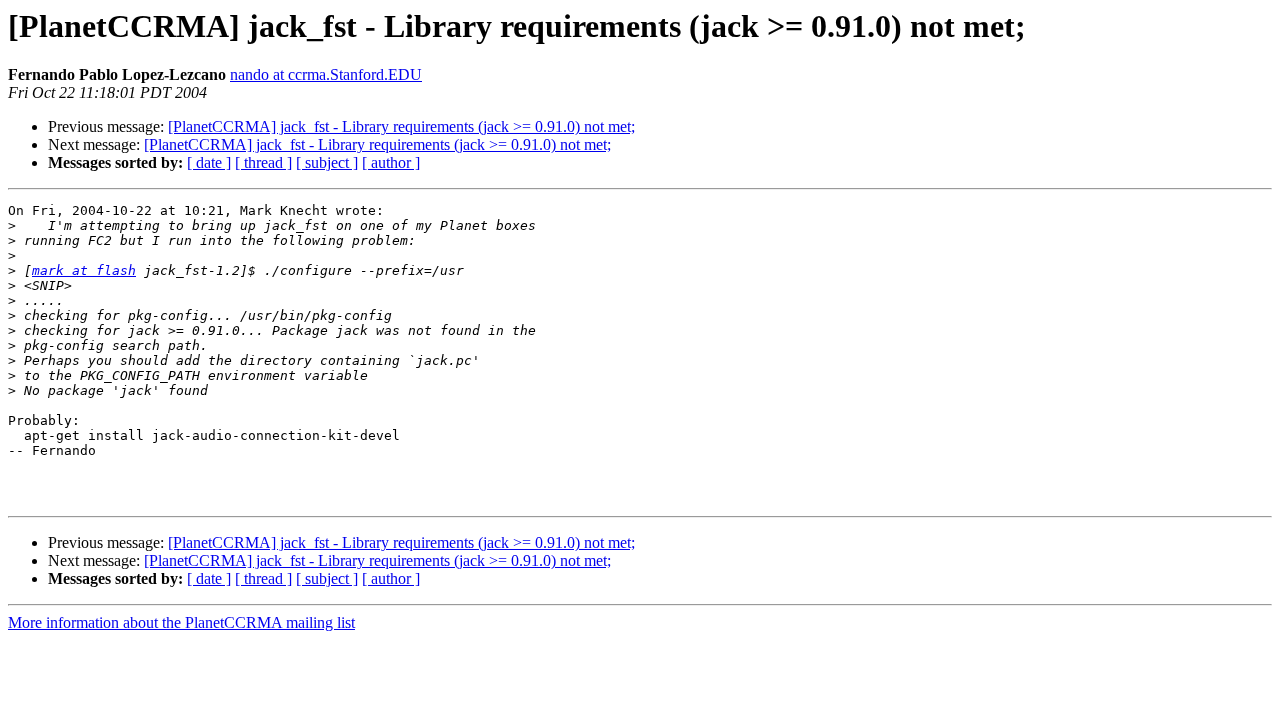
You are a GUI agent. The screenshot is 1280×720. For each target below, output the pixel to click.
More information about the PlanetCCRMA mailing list (181, 622)
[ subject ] (327, 162)
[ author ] (391, 162)
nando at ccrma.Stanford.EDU (326, 74)
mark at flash (84, 270)
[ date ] (209, 162)
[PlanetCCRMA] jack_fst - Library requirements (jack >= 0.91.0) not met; (401, 126)
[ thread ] (263, 162)
